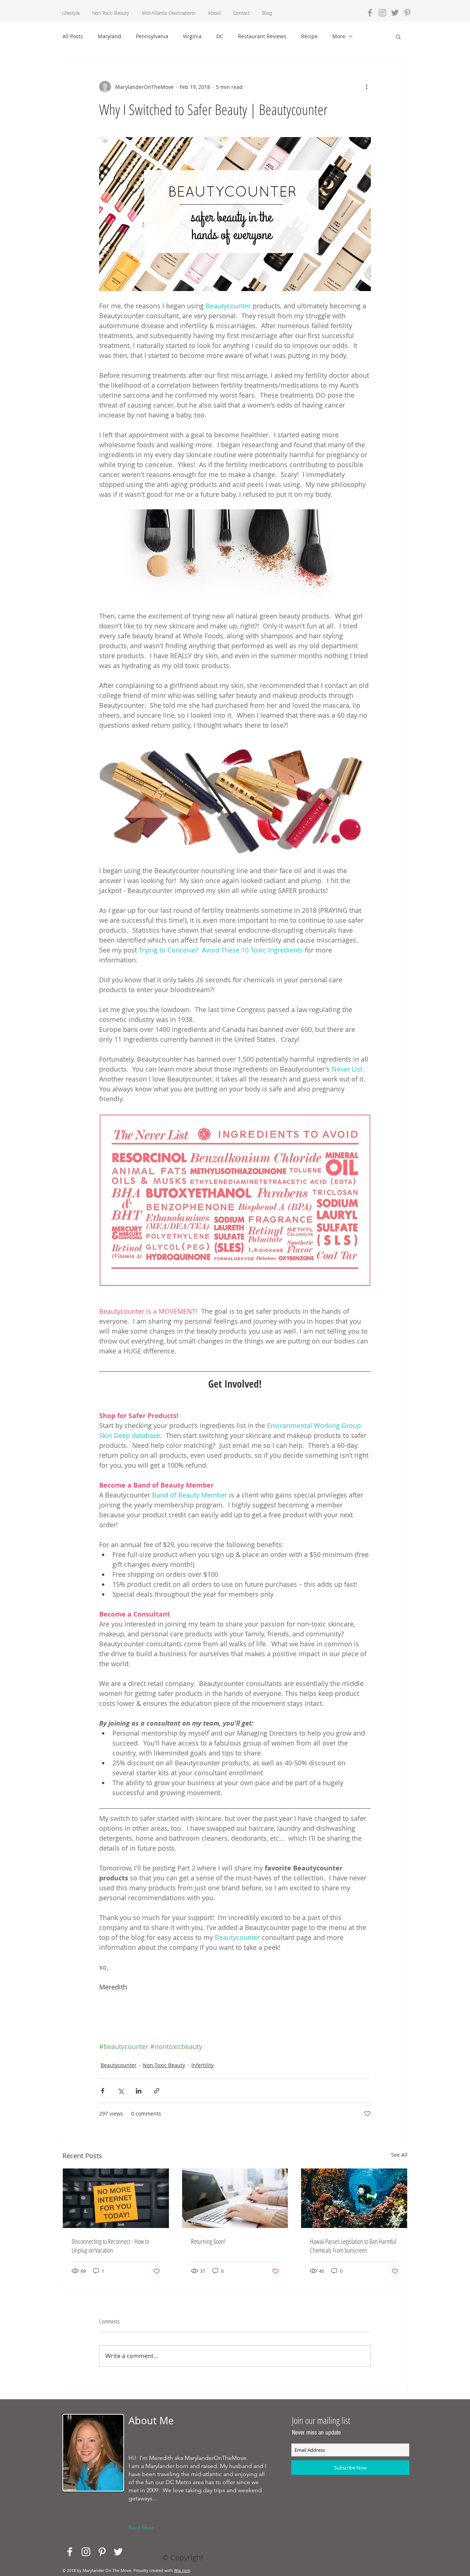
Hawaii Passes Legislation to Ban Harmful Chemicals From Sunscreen (353, 2246)
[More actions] (366, 87)
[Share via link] (157, 2091)
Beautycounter (119, 2065)
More (339, 36)
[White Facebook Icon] (70, 2552)
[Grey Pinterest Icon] (407, 13)
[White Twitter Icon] (118, 2552)
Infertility (203, 2065)
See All (399, 2155)
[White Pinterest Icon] (102, 2552)
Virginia (192, 36)
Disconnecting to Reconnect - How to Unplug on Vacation (110, 2246)
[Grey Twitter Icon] (395, 13)
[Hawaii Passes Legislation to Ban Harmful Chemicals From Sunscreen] (354, 2198)
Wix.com (182, 2570)
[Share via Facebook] (103, 2091)
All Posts (73, 36)
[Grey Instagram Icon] (382, 13)
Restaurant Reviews (262, 36)
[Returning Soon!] (235, 2198)
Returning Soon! (208, 2241)
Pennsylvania (152, 36)
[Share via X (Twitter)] (121, 2091)
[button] (398, 36)
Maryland (109, 36)
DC (220, 36)
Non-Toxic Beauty (164, 2065)
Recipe (309, 36)
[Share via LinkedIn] (139, 2091)
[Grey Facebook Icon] (370, 13)
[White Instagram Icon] (86, 2552)
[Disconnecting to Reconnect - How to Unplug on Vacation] (116, 2198)
